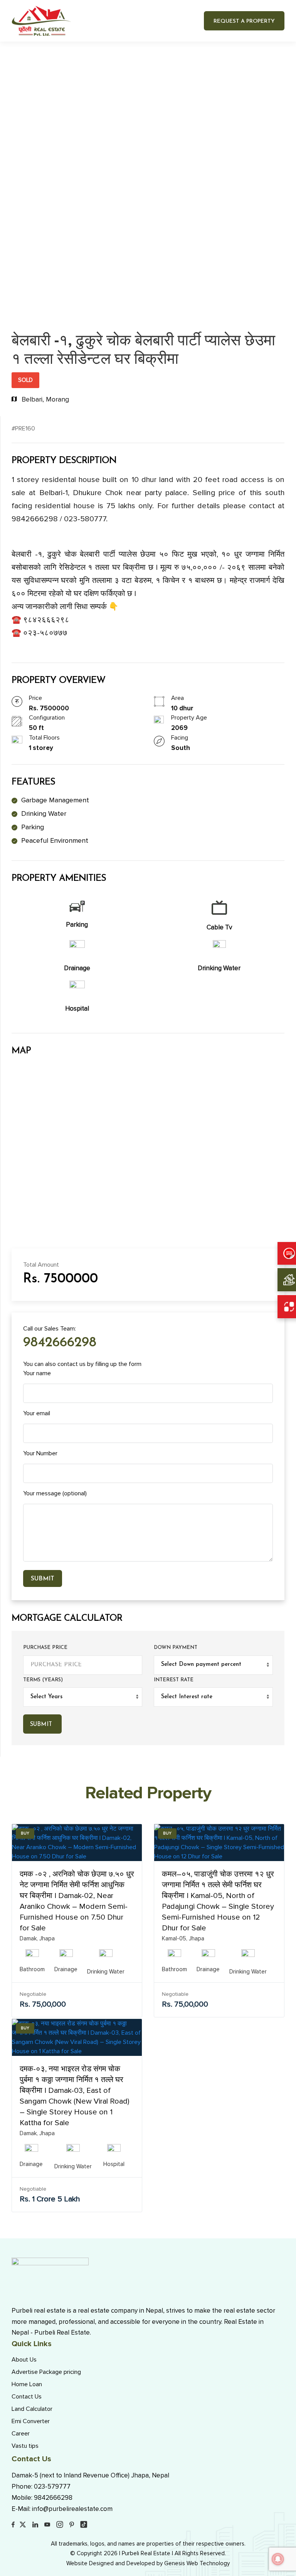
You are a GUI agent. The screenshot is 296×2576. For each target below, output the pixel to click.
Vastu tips (25, 2446)
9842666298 (60, 1343)
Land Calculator (32, 2409)
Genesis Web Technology (197, 2563)
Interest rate (174, 1680)
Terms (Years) (43, 1680)
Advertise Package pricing (46, 2372)
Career (21, 2434)
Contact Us (27, 2397)
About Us (24, 2360)
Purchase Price (45, 1648)
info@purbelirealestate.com (72, 2509)
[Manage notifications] (278, 2559)
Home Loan (27, 2384)
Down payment (176, 1648)
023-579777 (52, 2486)
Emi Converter (31, 2421)
